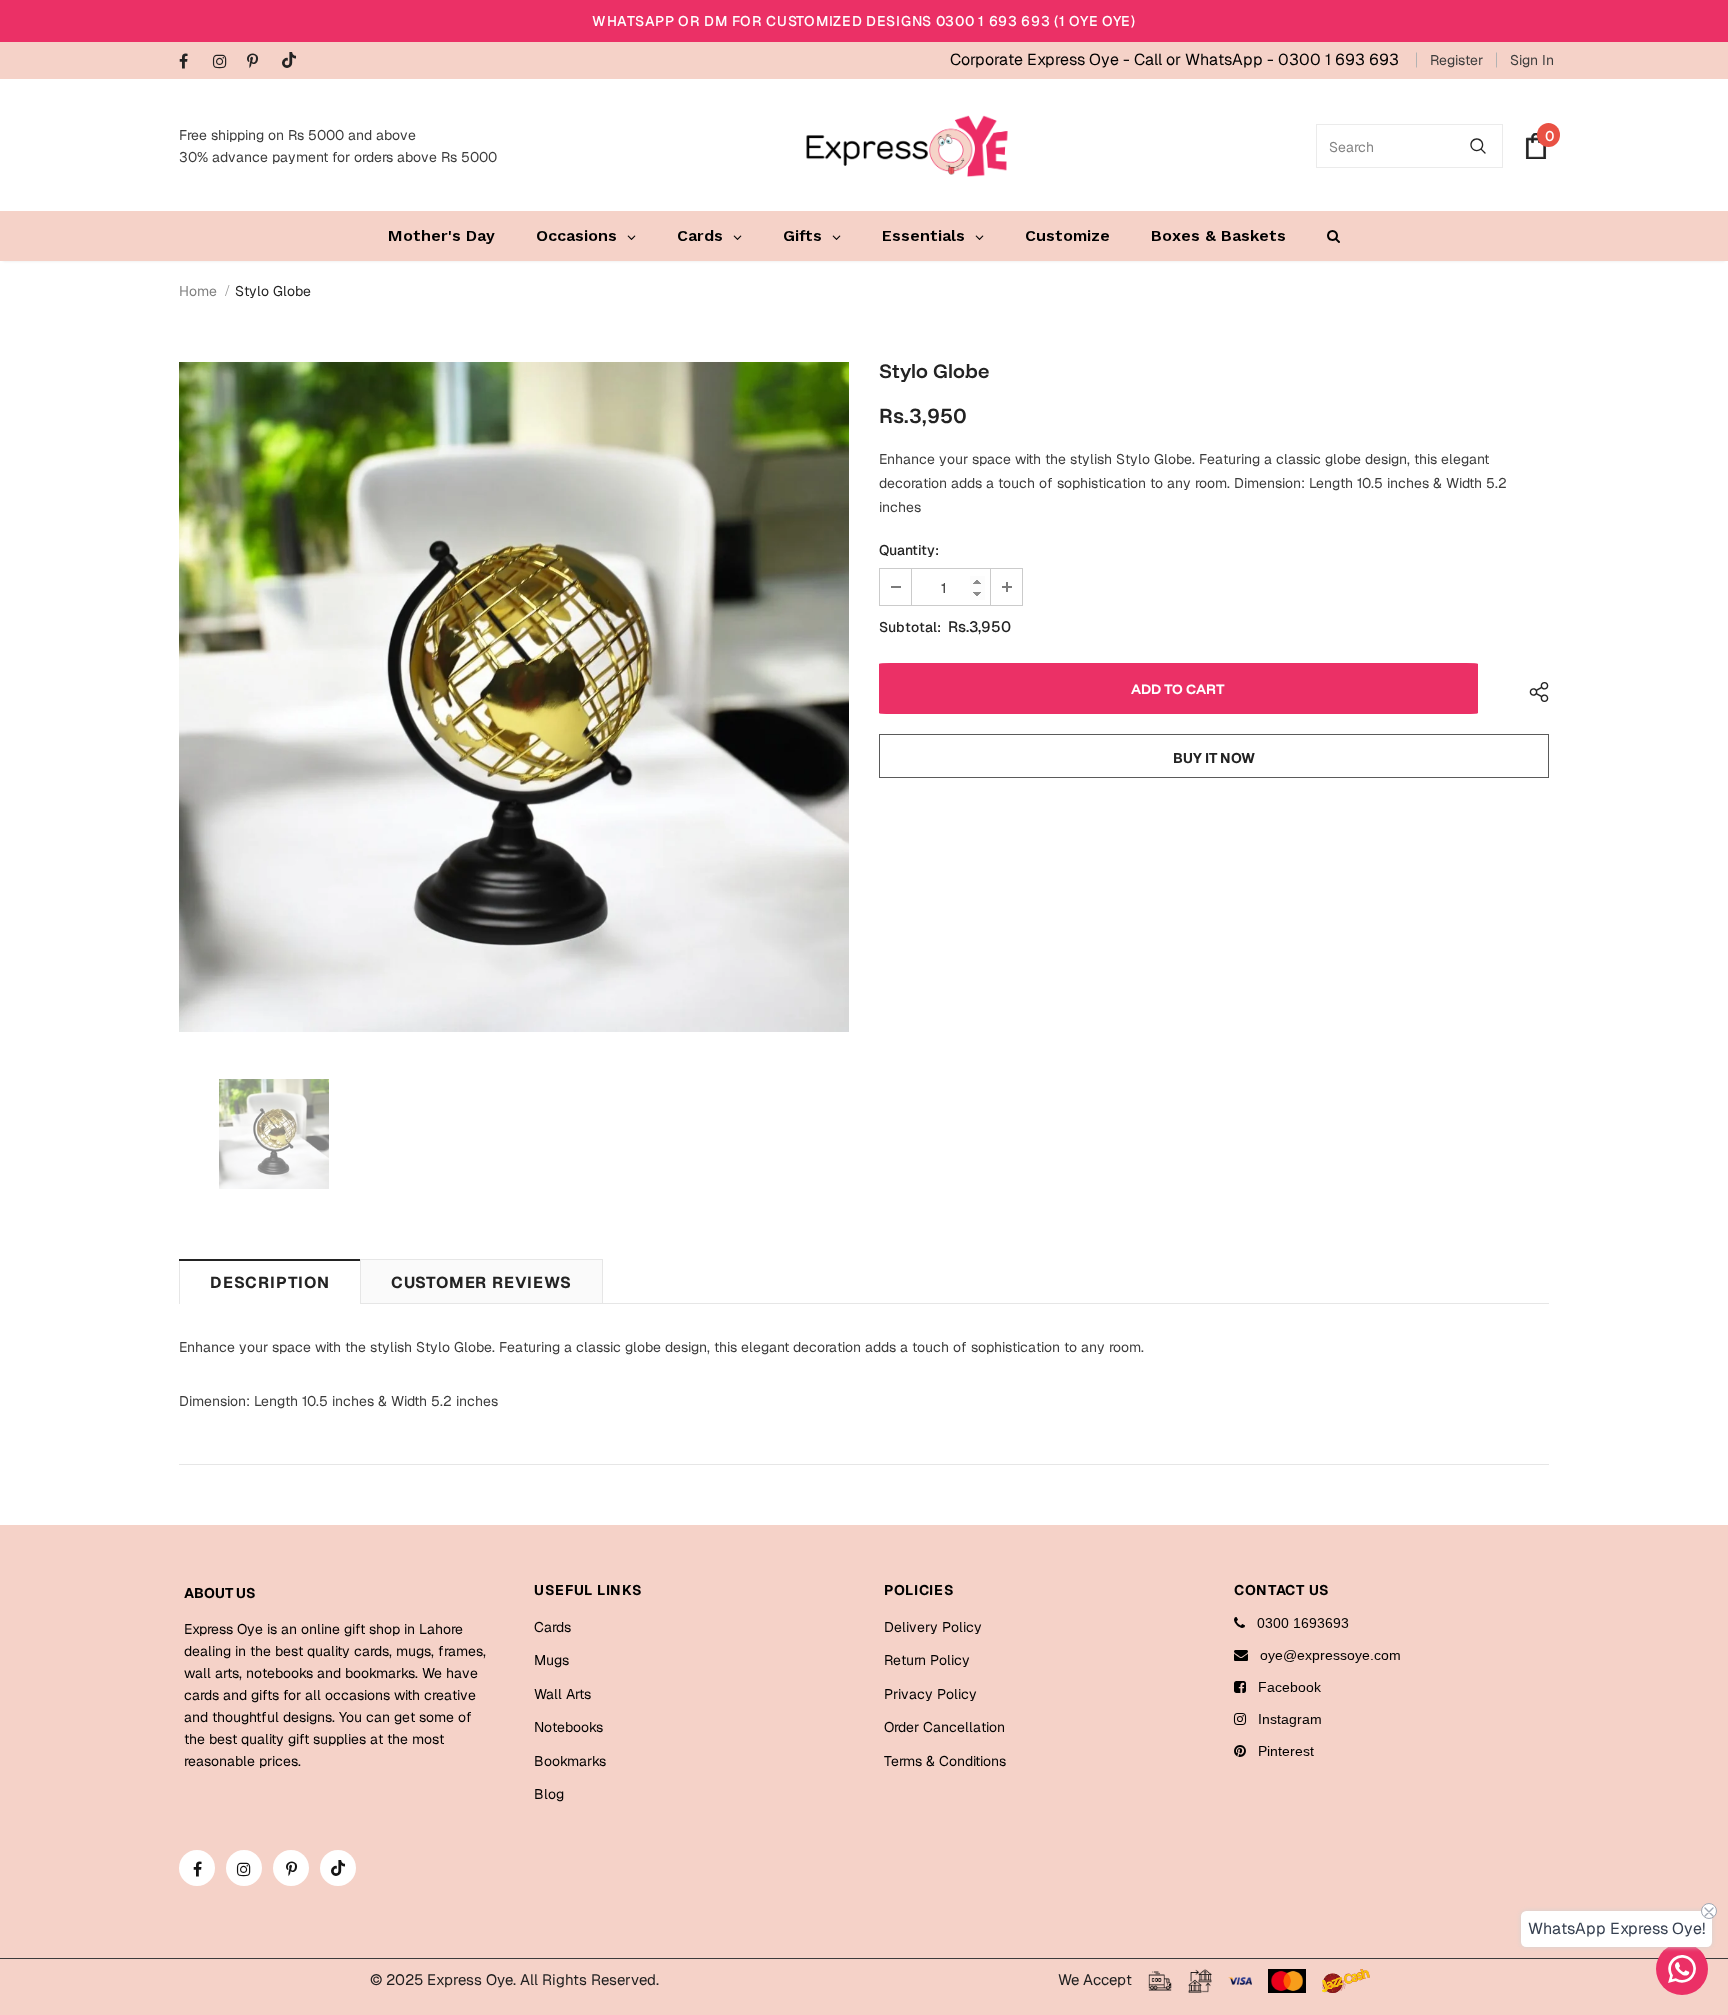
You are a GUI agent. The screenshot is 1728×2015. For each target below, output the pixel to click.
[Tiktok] (293, 61)
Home (198, 291)
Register (1456, 60)
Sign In (1532, 60)
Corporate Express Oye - (1042, 59)
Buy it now (1214, 758)
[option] (514, 697)
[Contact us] (1682, 1969)
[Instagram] (225, 62)
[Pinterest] (259, 62)
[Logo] (907, 146)
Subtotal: (910, 627)
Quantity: (909, 550)
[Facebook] (191, 62)
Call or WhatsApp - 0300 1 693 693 (1266, 59)
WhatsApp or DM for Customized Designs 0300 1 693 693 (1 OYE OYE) (864, 21)
